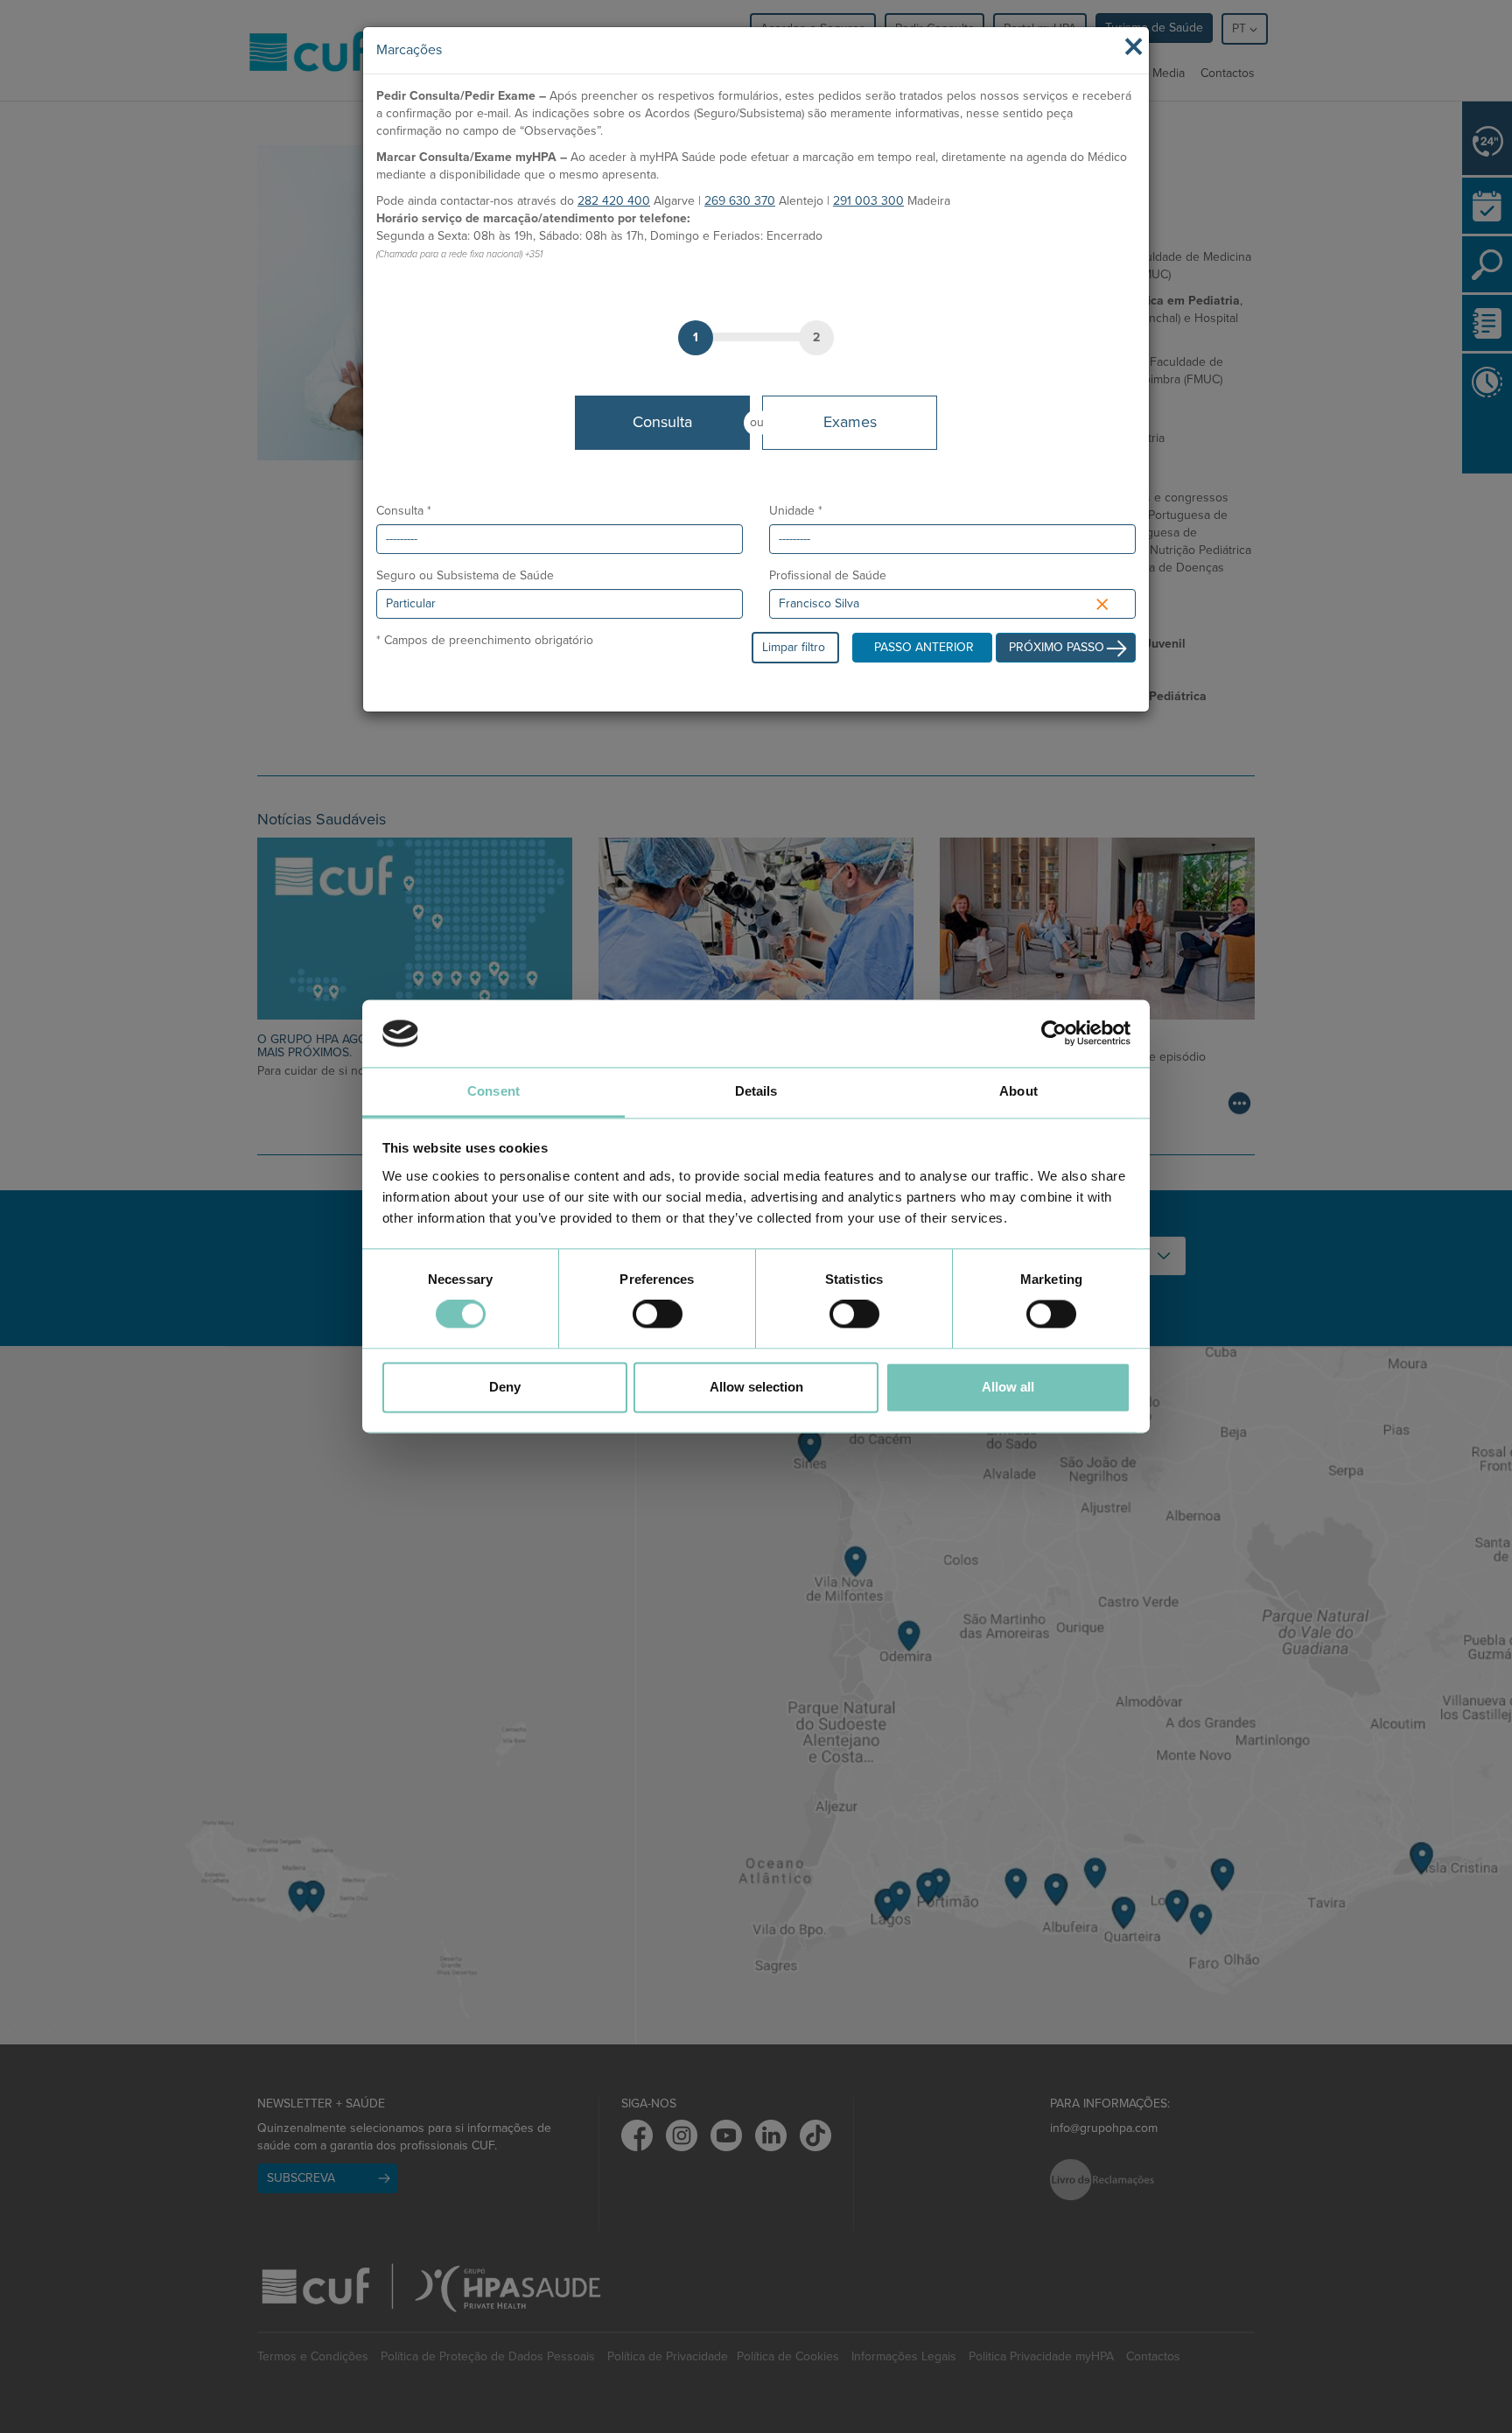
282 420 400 (614, 201)
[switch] (658, 1315)
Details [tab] (756, 1091)
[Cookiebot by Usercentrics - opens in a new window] (1054, 1034)
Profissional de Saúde (828, 575)
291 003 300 (868, 201)
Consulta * (404, 511)
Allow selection (756, 1387)
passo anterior (924, 647)
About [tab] (1018, 1091)
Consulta (662, 422)
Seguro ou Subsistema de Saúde (465, 575)
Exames (850, 422)
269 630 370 (740, 201)
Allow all (1008, 1387)
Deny (505, 1387)
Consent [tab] (493, 1091)
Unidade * (796, 511)
